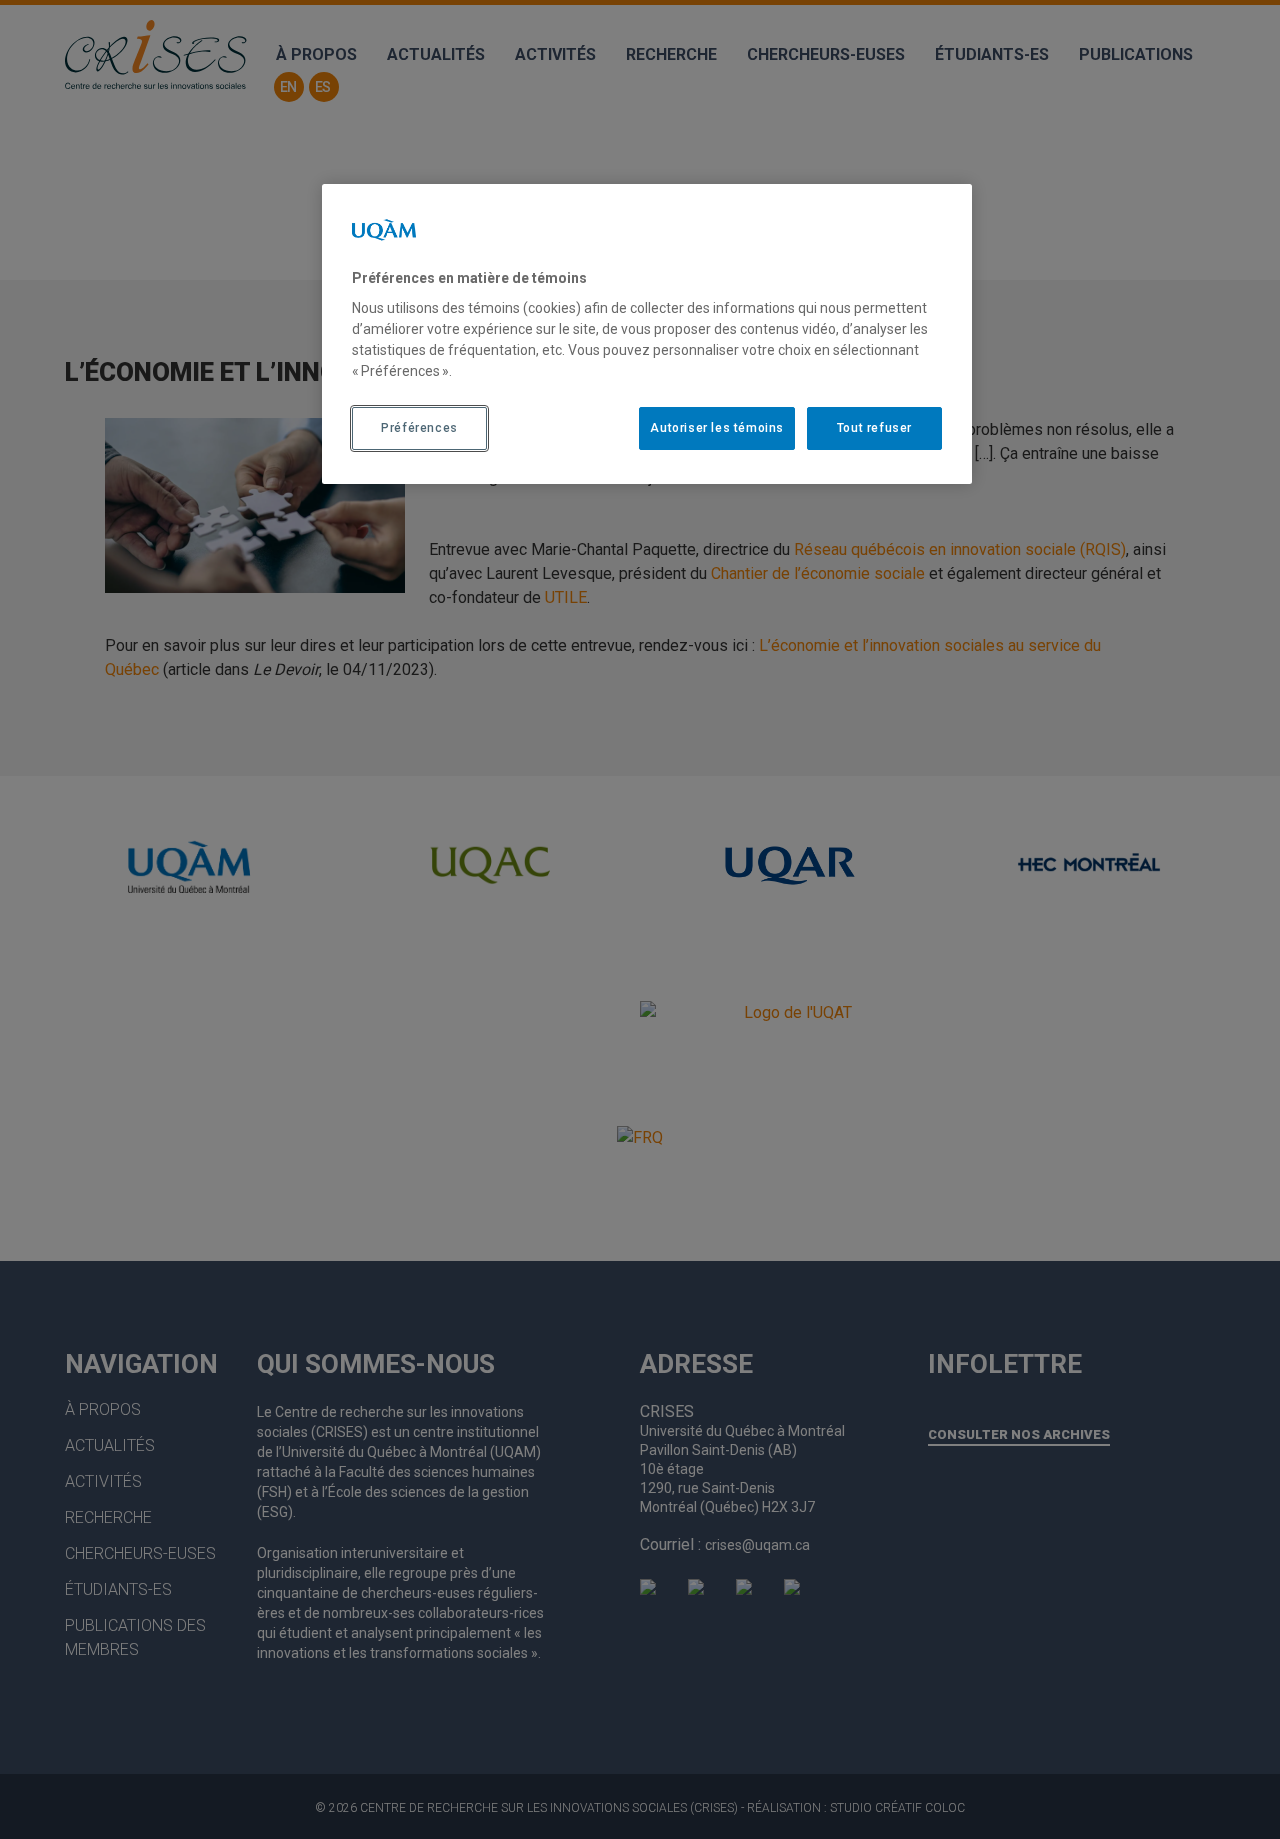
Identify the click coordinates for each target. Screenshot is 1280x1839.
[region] (647, 334)
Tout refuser (874, 428)
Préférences (419, 428)
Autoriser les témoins (717, 428)
